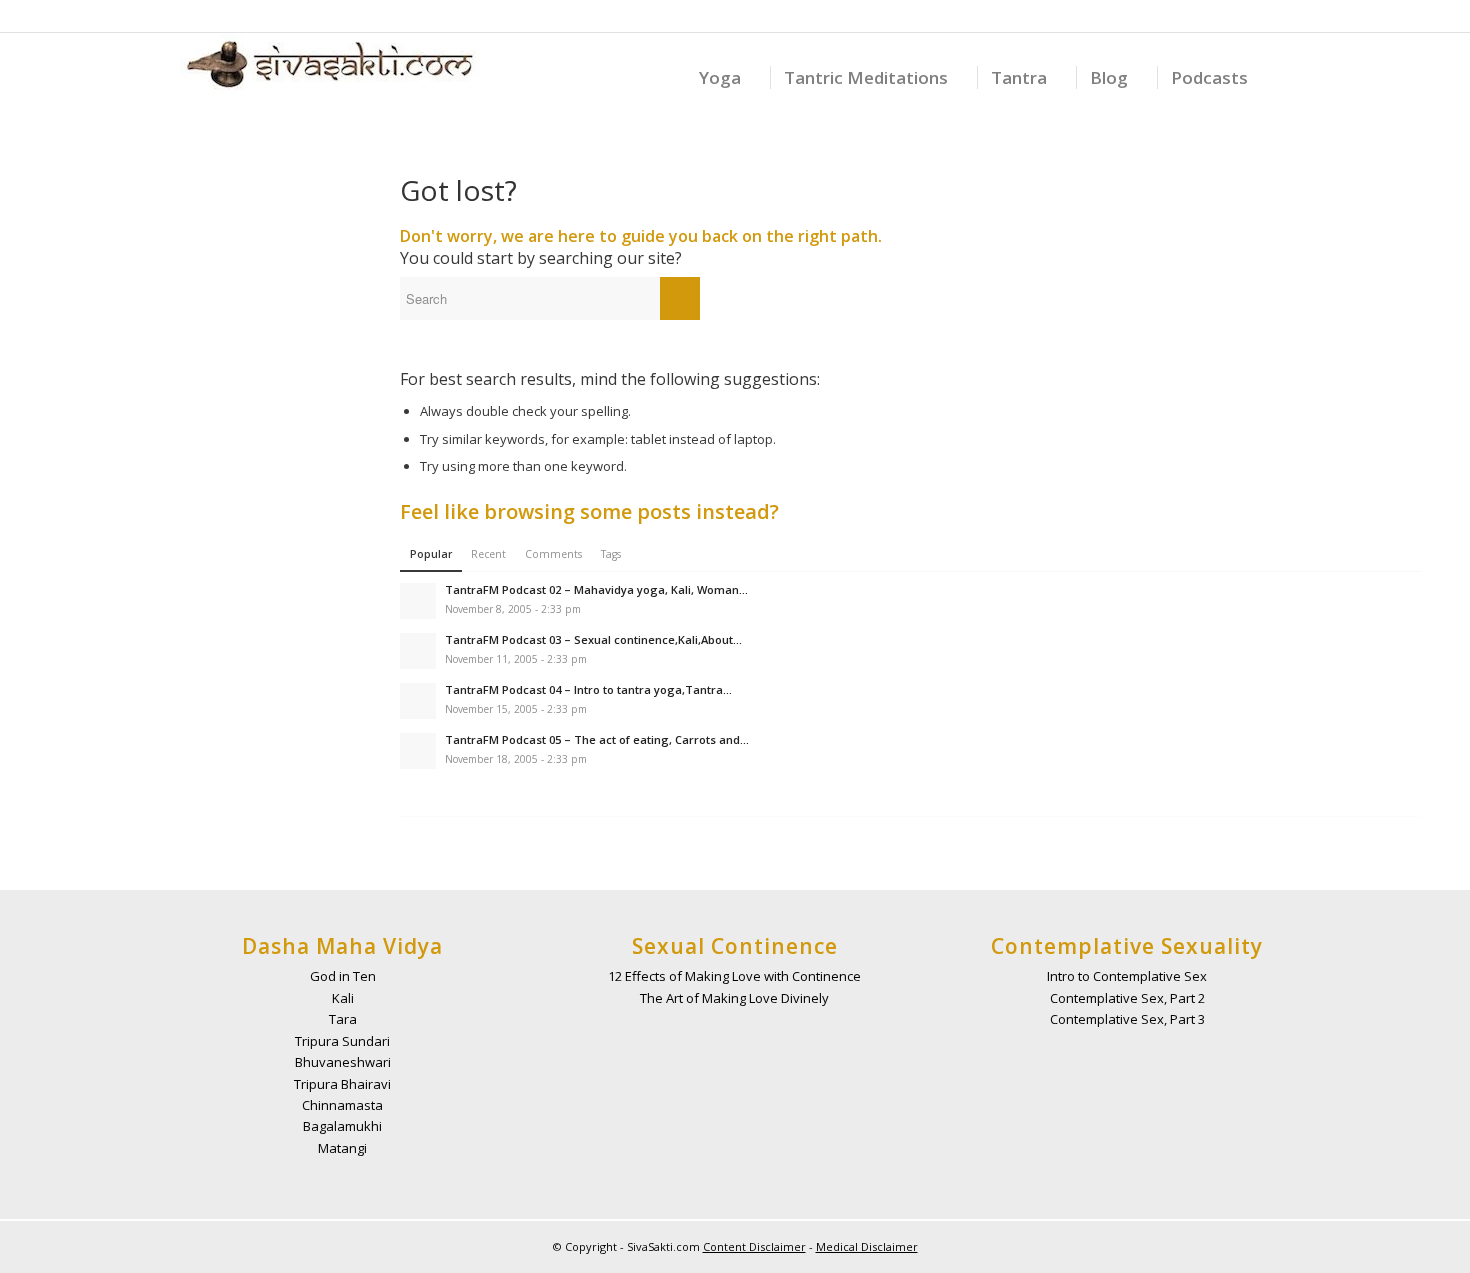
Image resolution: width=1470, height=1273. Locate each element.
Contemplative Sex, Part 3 (1127, 1019)
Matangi (342, 1148)
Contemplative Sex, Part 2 (1127, 998)
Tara (343, 1019)
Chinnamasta (342, 1105)
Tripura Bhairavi (342, 1084)
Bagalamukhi (342, 1126)
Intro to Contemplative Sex (1127, 976)
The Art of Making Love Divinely (734, 998)
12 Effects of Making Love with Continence (734, 976)
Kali (343, 998)
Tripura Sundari (342, 1041)
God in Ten (343, 976)
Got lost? (458, 190)
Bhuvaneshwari (343, 1062)
